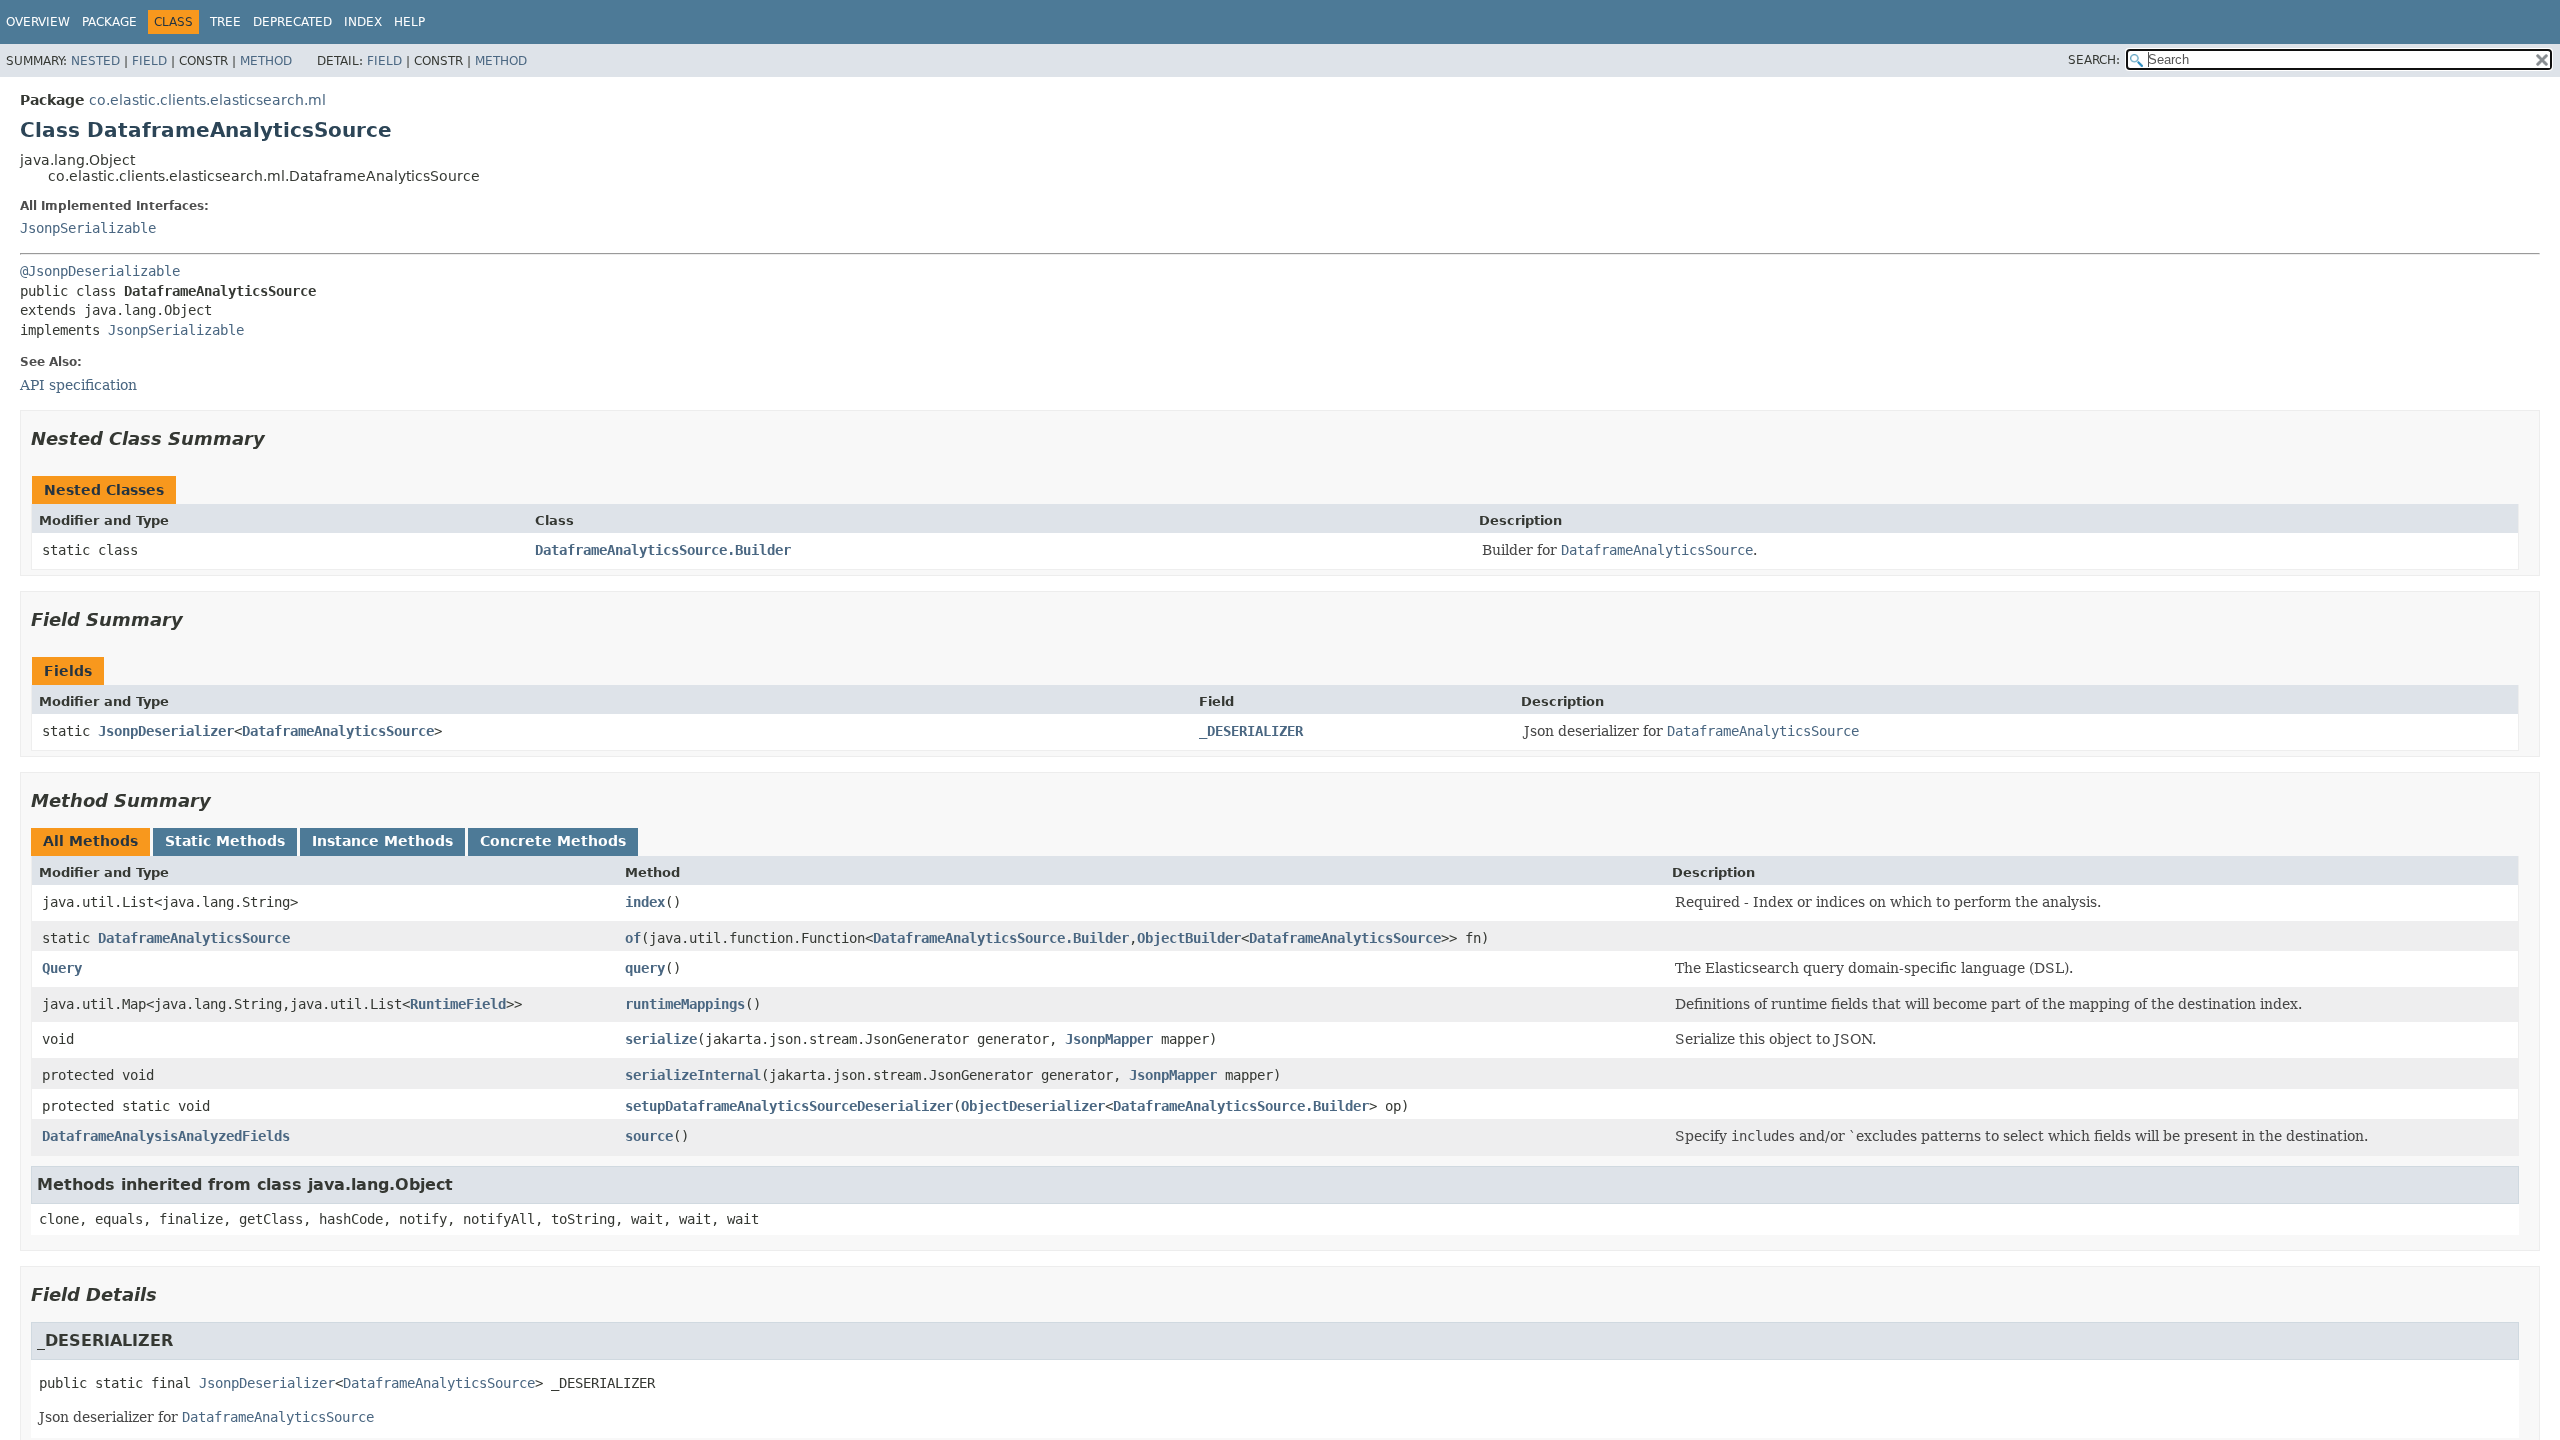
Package (109, 22)
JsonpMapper (1109, 1039)
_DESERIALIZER (1251, 731)
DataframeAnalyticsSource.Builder (663, 550)
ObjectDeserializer (1033, 1106)
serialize (661, 1039)
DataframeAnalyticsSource (338, 731)
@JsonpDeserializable (100, 271)
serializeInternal (693, 1075)
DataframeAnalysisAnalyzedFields (166, 1136)
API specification (78, 385)
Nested (95, 61)
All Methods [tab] (90, 841)
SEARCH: (2094, 60)
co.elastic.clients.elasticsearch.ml (207, 100)
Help (409, 22)
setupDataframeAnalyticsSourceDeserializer (789, 1106)
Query (62, 968)
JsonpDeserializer (166, 731)
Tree (225, 22)
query (645, 968)
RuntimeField (458, 1004)
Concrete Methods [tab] (553, 841)
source (649, 1136)
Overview (38, 22)
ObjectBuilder (1189, 938)
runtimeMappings (685, 1004)
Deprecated (292, 22)
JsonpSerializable (88, 228)
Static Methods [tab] (225, 841)
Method (266, 61)
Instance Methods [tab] (382, 841)
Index (363, 22)
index (645, 902)
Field (149, 61)
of (633, 938)
